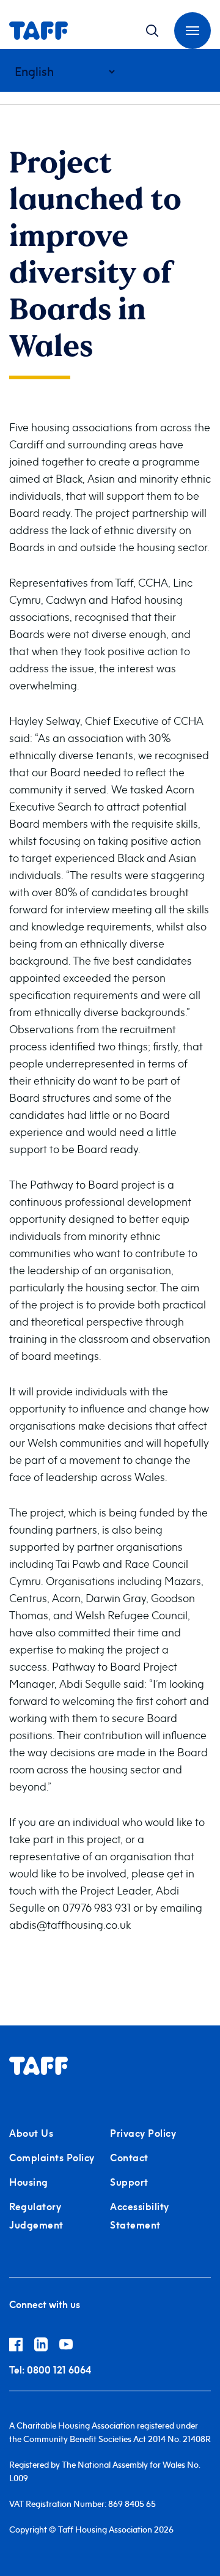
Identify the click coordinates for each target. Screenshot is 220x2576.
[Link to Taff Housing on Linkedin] (47, 2347)
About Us (31, 2133)
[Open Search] (152, 31)
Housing (29, 2182)
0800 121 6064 (50, 2370)
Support (129, 2182)
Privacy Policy (143, 2133)
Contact (129, 2158)
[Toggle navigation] (193, 31)
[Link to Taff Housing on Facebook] (22, 2347)
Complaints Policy (52, 2158)
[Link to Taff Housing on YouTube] (71, 2347)
